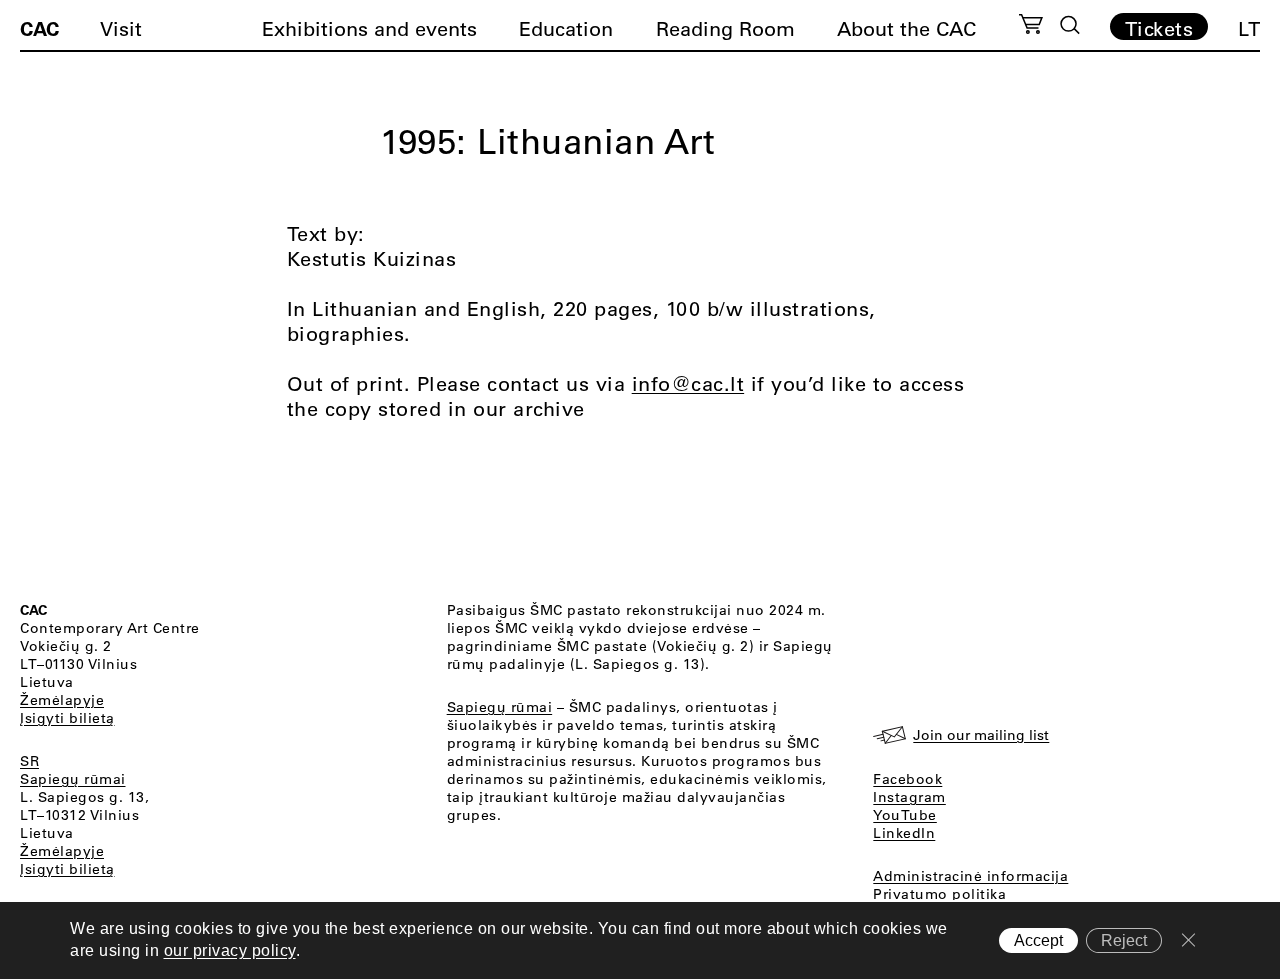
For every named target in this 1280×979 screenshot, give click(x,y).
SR (29, 761)
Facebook (907, 779)
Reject (1124, 940)
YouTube (905, 815)
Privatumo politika (939, 894)
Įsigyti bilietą (67, 718)
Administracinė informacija (970, 876)
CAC (39, 28)
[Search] (1070, 25)
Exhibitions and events (369, 28)
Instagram (909, 797)
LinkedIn (904, 833)
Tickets (1159, 28)
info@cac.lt (688, 383)
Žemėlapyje (62, 700)
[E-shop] (1031, 27)
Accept (1038, 940)
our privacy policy (230, 951)
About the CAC (906, 28)
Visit (121, 28)
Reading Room (725, 28)
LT (1249, 28)
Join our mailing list (981, 735)
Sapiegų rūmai (73, 779)
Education (566, 28)
